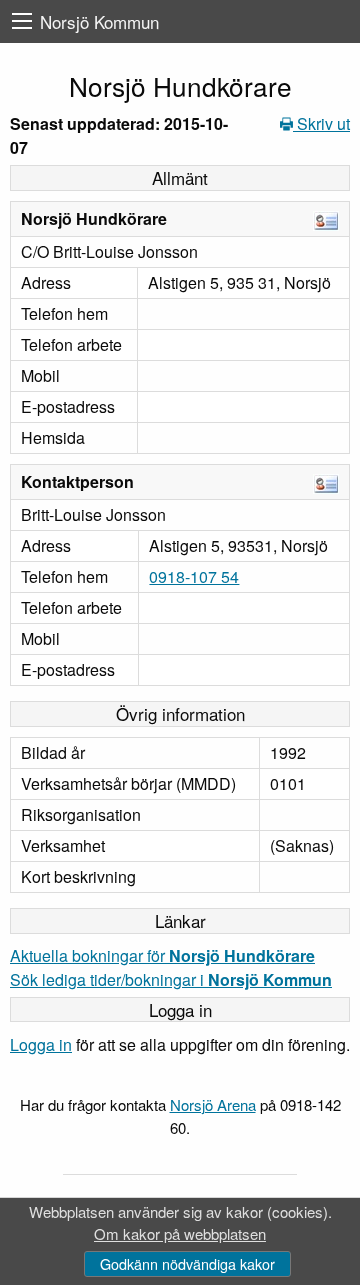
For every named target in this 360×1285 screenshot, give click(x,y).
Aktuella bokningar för (162, 955)
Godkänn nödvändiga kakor (187, 1263)
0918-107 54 (194, 576)
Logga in (41, 1044)
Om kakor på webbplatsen (180, 1233)
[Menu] (22, 21)
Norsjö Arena (213, 1104)
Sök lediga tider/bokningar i (171, 979)
